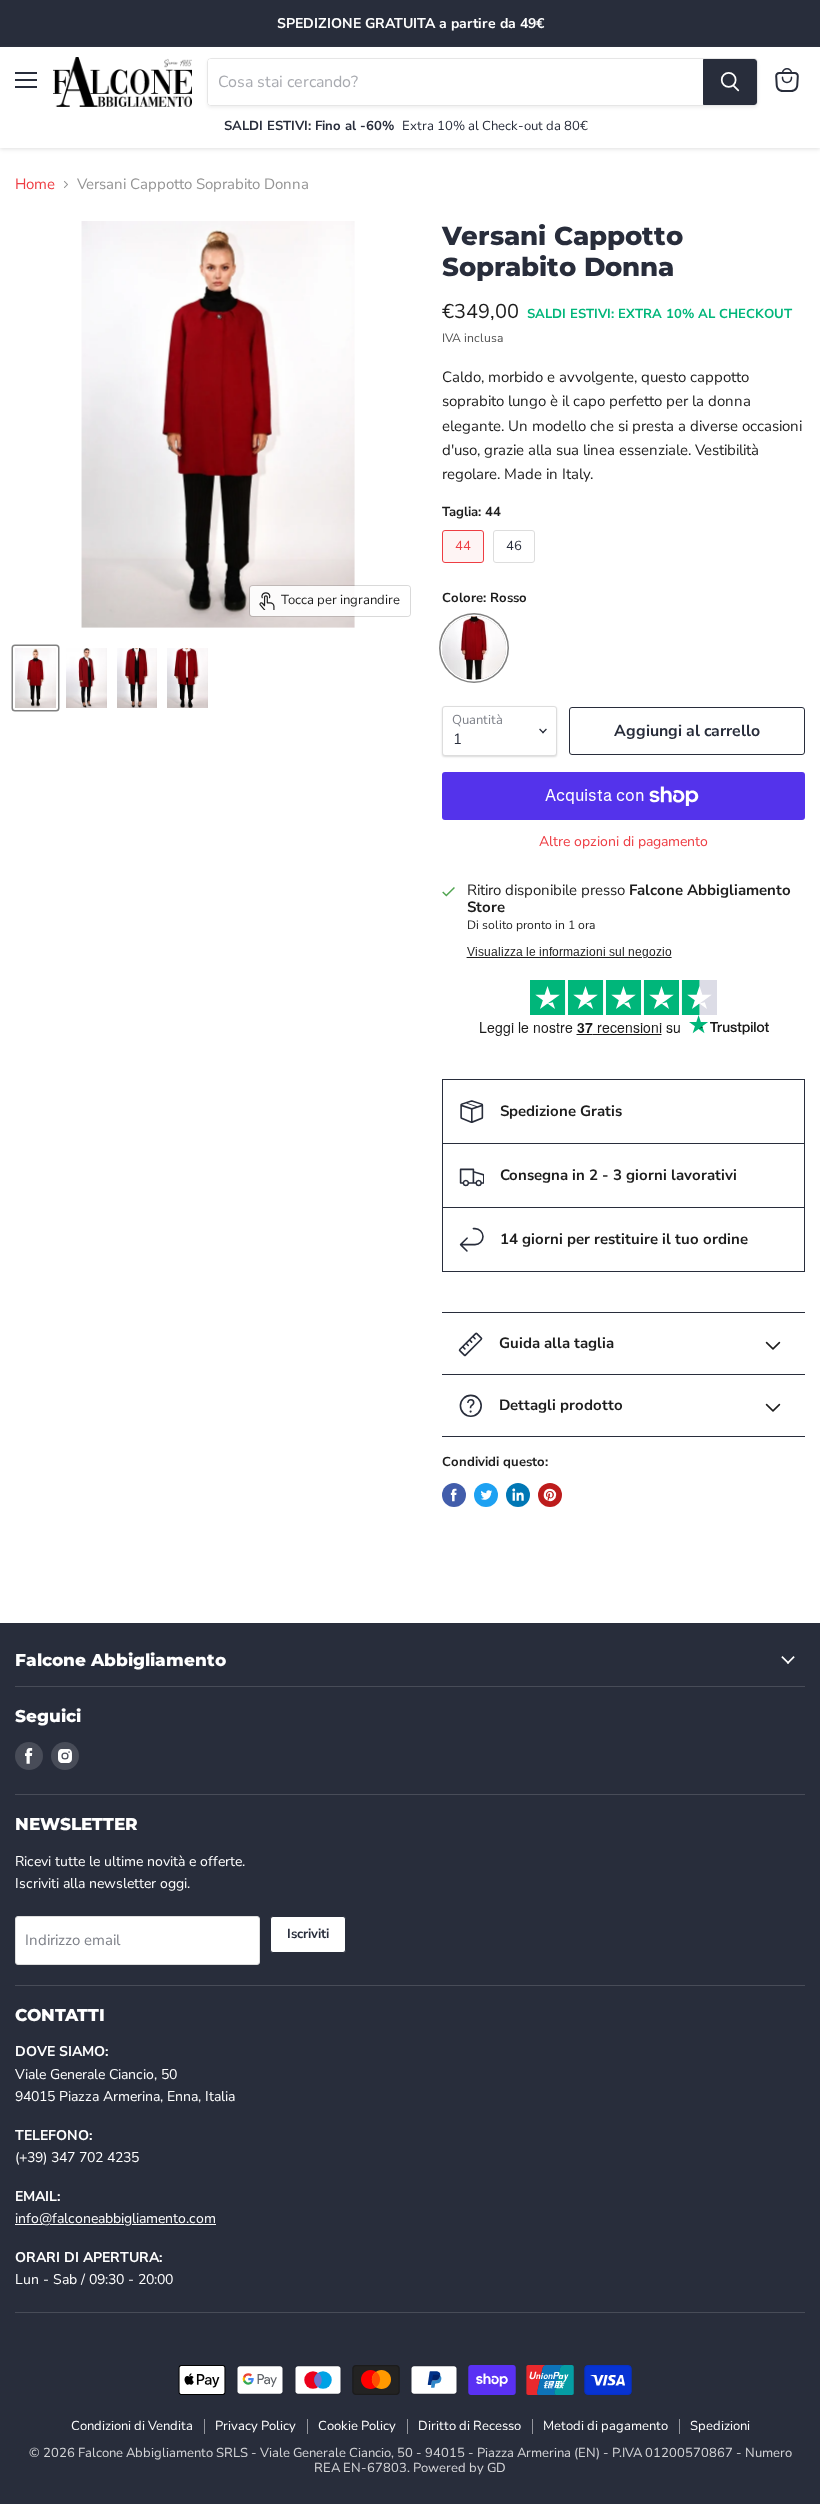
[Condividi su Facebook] (454, 1495)
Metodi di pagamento (605, 2426)
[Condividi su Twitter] (486, 1495)
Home (35, 184)
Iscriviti (308, 1934)
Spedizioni (720, 2426)
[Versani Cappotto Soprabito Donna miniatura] (35, 678)
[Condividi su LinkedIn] (518, 1495)
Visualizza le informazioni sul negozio (569, 952)
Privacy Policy (255, 2426)
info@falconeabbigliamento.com (115, 2218)
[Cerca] (730, 82)
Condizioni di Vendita (132, 2426)
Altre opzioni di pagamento (623, 842)
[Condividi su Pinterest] (550, 1495)
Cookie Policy (357, 2426)
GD (496, 2468)
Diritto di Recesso (469, 2426)
